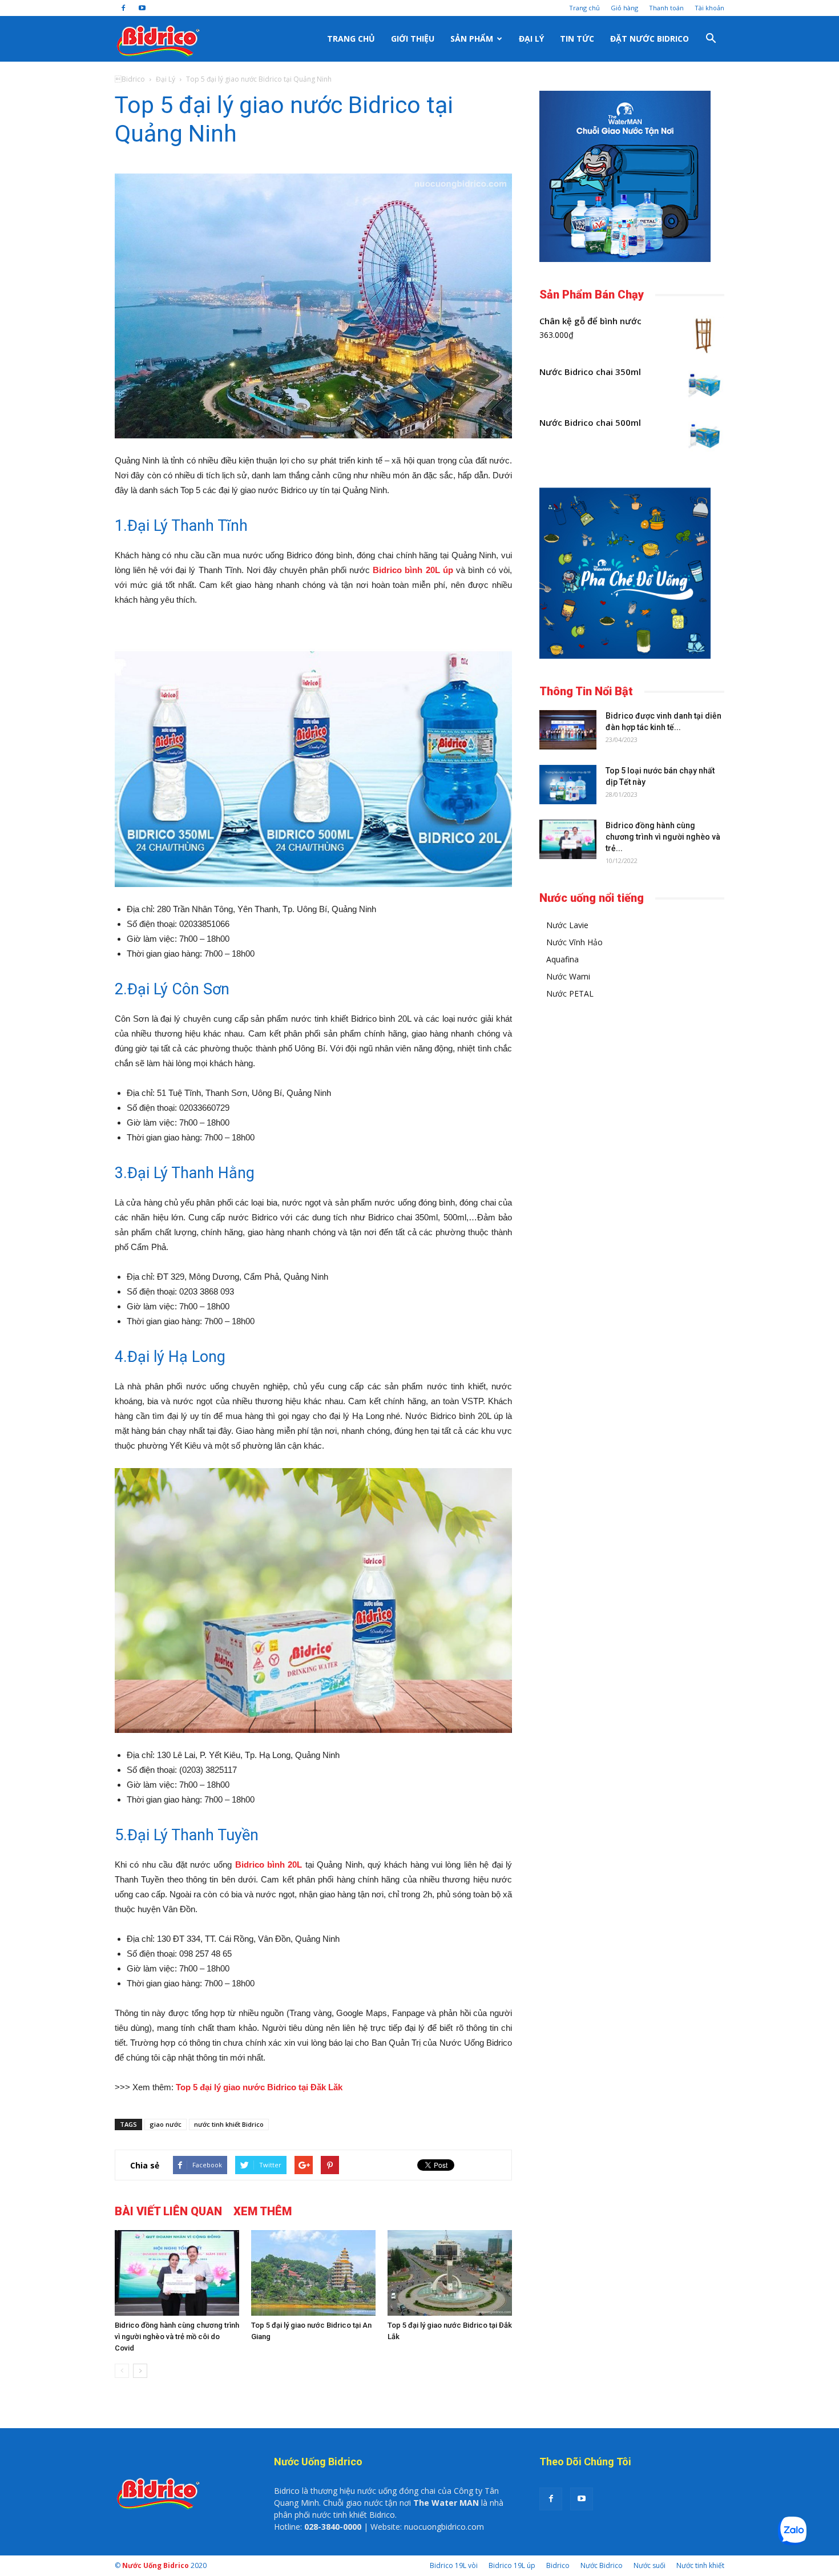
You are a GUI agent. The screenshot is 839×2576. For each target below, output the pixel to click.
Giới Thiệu (413, 39)
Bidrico (130, 79)
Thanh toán (666, 8)
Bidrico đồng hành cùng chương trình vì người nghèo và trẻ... (663, 837)
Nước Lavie (567, 925)
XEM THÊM (263, 2211)
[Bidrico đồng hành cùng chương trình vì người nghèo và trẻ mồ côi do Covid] (177, 2273)
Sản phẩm (472, 39)
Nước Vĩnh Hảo (574, 942)
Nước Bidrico (602, 2565)
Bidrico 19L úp (512, 2565)
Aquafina (562, 959)
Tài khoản (709, 8)
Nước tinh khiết (700, 2565)
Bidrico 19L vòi (454, 2565)
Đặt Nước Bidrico (650, 39)
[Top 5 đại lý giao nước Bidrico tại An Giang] (313, 2273)
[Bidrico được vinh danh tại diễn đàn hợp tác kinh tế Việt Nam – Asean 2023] (568, 730)
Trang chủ (584, 8)
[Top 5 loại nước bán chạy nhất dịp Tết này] (568, 785)
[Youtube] (142, 8)
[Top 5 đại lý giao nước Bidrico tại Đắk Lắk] (450, 2273)
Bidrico (558, 2565)
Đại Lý (531, 39)
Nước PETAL (570, 993)
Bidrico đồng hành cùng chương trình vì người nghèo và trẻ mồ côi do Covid (177, 2337)
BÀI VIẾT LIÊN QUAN (168, 2211)
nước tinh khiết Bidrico (229, 2124)
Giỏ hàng (624, 8)
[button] (711, 39)
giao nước (166, 2124)
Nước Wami (568, 976)
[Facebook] (123, 8)
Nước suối (650, 2565)
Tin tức (577, 39)
